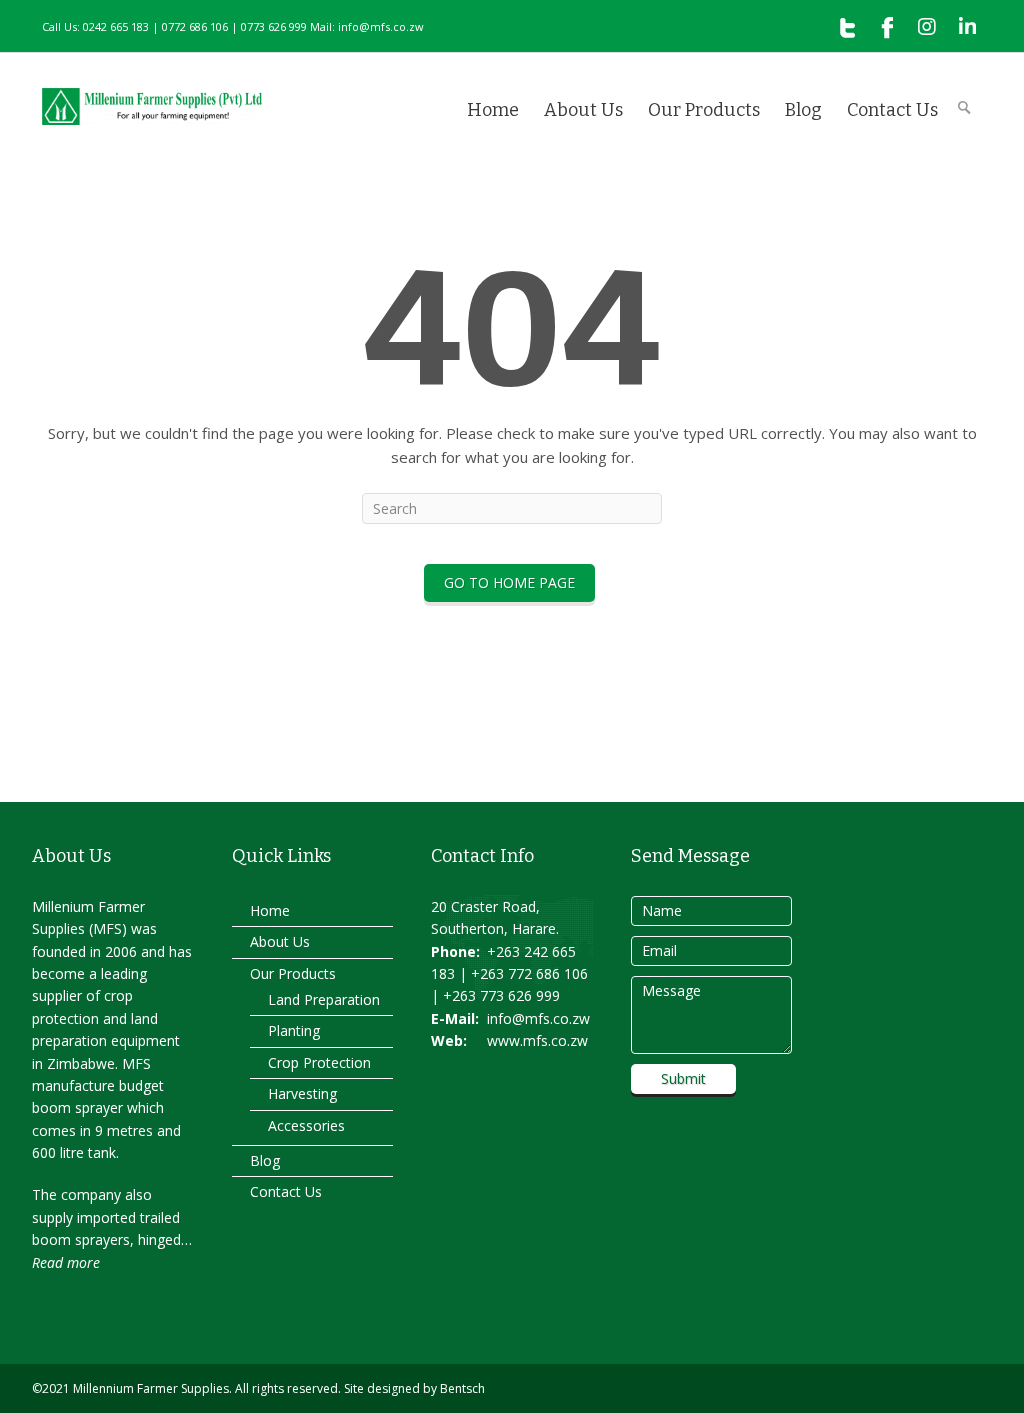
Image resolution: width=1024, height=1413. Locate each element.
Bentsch (462, 1388)
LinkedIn (967, 27)
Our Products (704, 110)
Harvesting (302, 1093)
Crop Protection (319, 1062)
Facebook (887, 27)
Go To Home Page (509, 582)
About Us (583, 110)
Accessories (306, 1125)
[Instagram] (927, 27)
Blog (803, 110)
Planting (294, 1030)
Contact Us (892, 110)
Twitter (847, 27)
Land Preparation (324, 999)
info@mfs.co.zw (538, 1018)
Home (493, 110)
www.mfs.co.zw (537, 1040)
